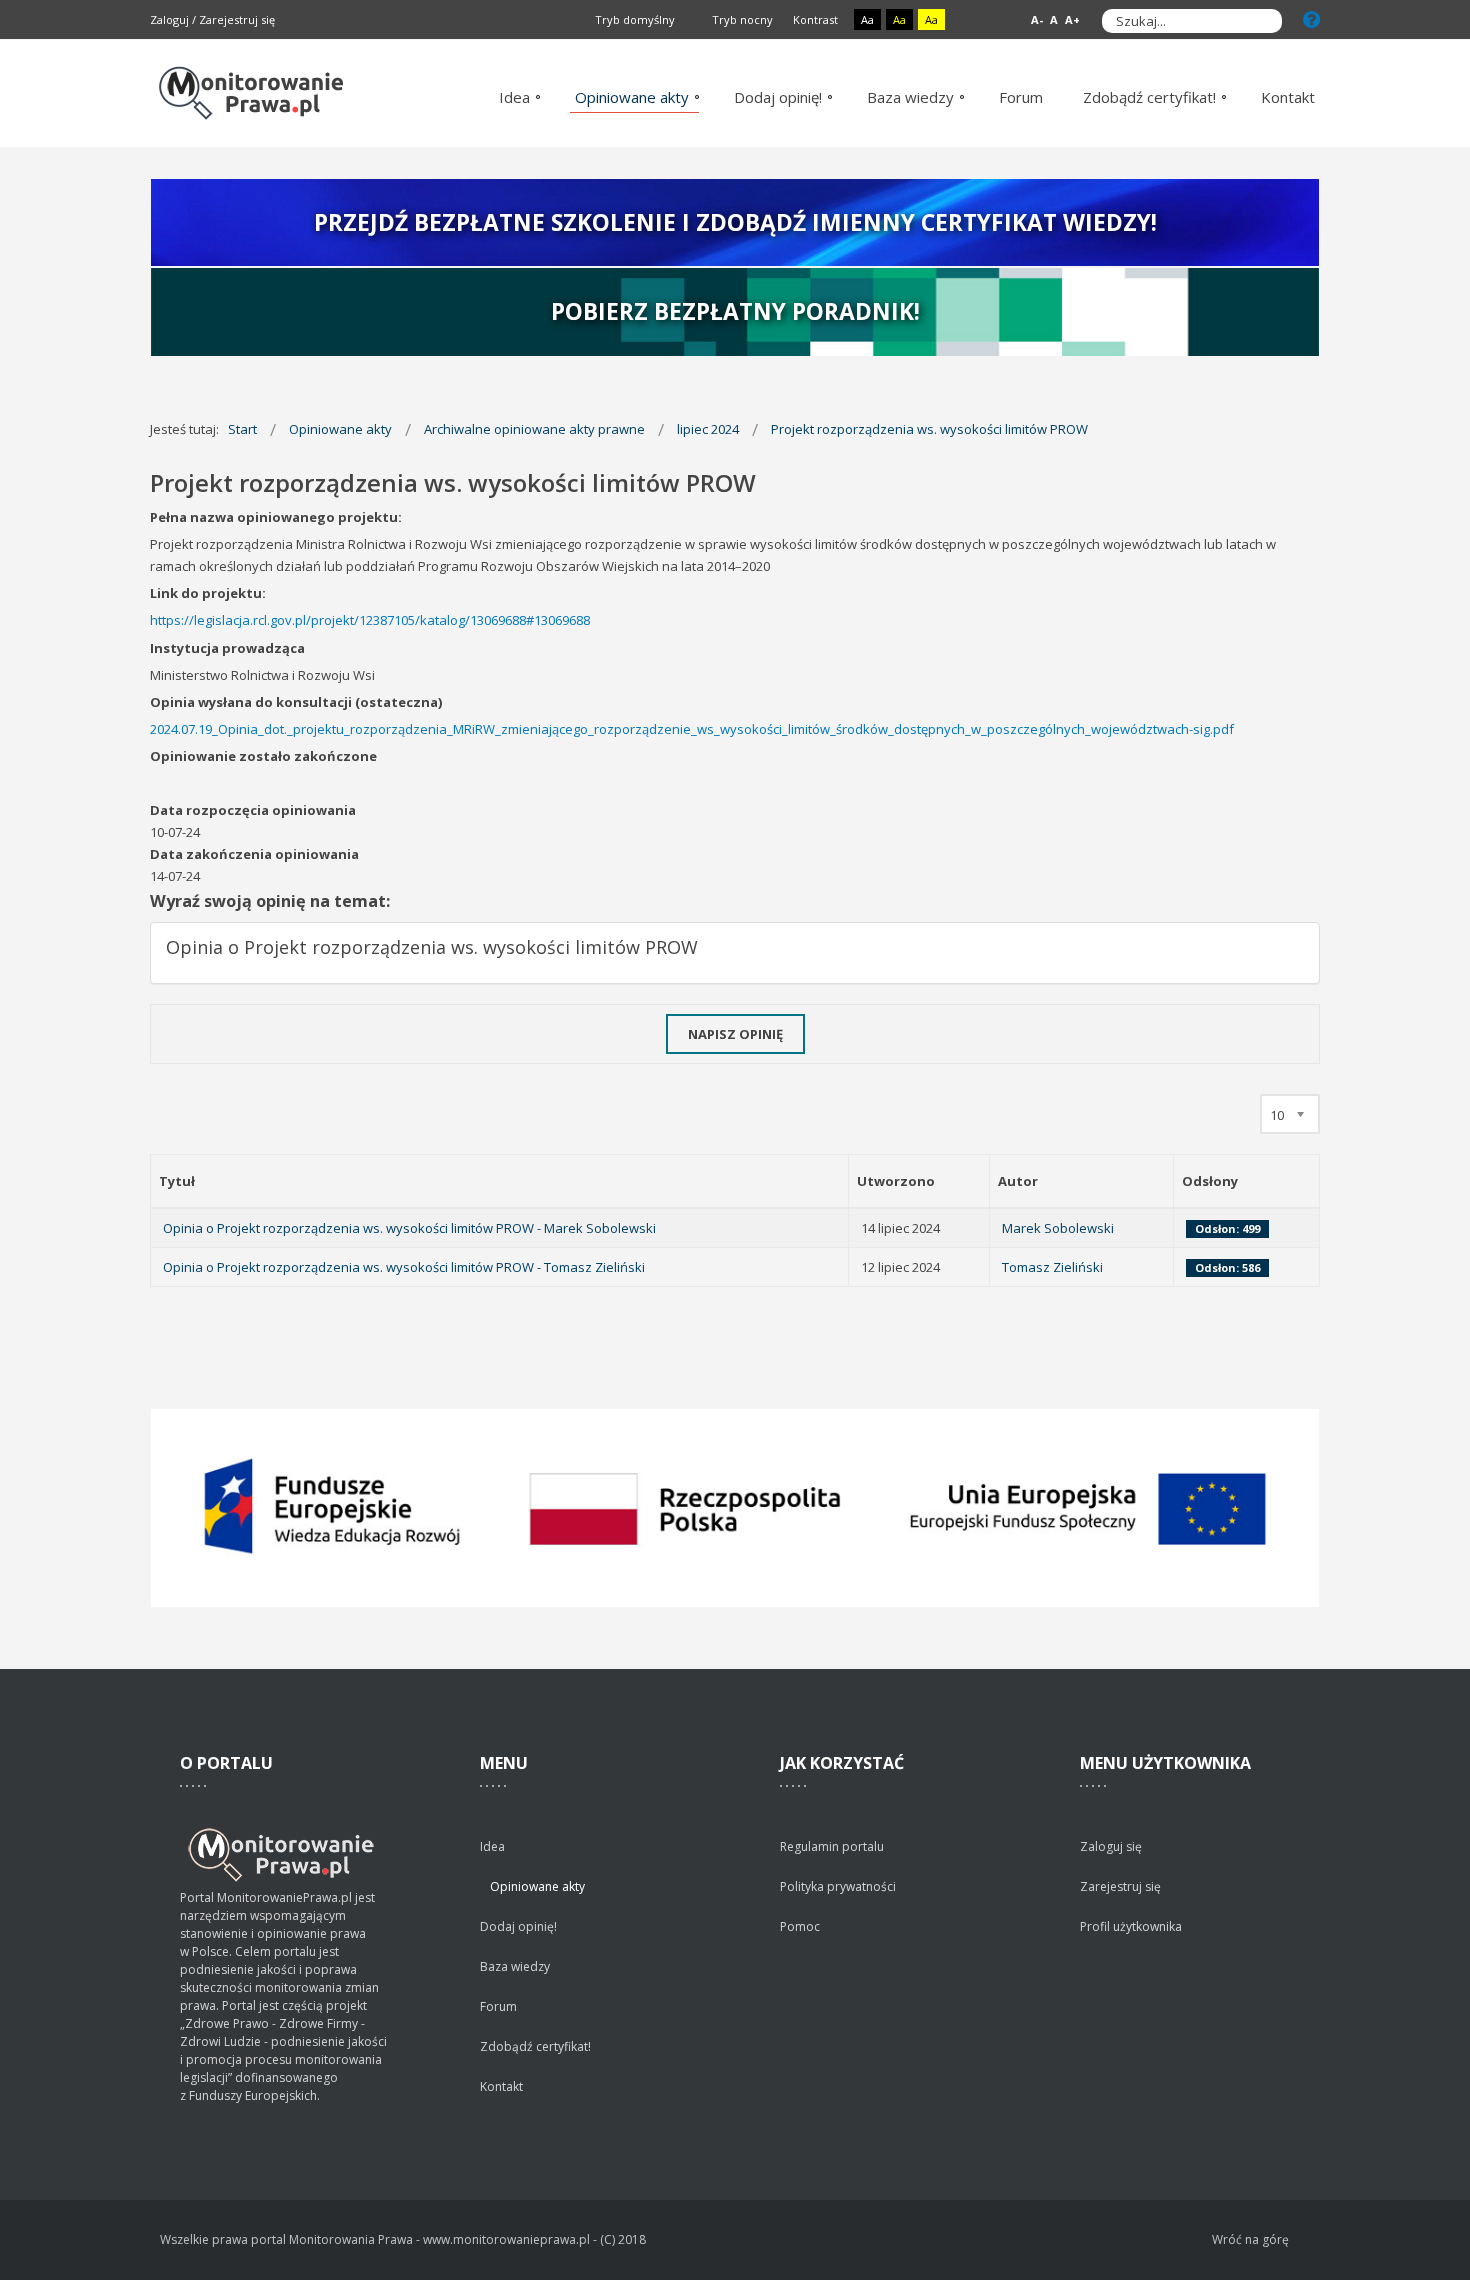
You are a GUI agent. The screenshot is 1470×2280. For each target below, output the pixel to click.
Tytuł (177, 1181)
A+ (1072, 19)
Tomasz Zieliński (1052, 1267)
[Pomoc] (1311, 19)
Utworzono (896, 1181)
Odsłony (1210, 1181)
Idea (492, 1846)
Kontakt (501, 2086)
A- (1037, 19)
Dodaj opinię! (518, 1926)
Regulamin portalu (832, 1846)
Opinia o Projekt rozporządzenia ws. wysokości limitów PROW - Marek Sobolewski (409, 1228)
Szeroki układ (996, 20)
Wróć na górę (1250, 2239)
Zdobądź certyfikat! (535, 2046)
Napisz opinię (735, 1034)
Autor (1018, 1181)
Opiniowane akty (537, 1886)
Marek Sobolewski (1058, 1228)
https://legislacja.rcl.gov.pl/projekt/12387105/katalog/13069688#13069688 (370, 620)
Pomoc (800, 1926)
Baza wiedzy (515, 1966)
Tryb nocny (741, 19)
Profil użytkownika (1131, 1926)
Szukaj (1262, 21)
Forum (498, 2006)
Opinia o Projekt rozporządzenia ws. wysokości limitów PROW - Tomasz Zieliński (404, 1267)
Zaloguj (169, 19)
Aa (867, 19)
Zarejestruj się (237, 19)
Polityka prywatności (838, 1886)
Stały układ (973, 20)
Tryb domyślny (633, 19)
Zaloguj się (1111, 1846)
